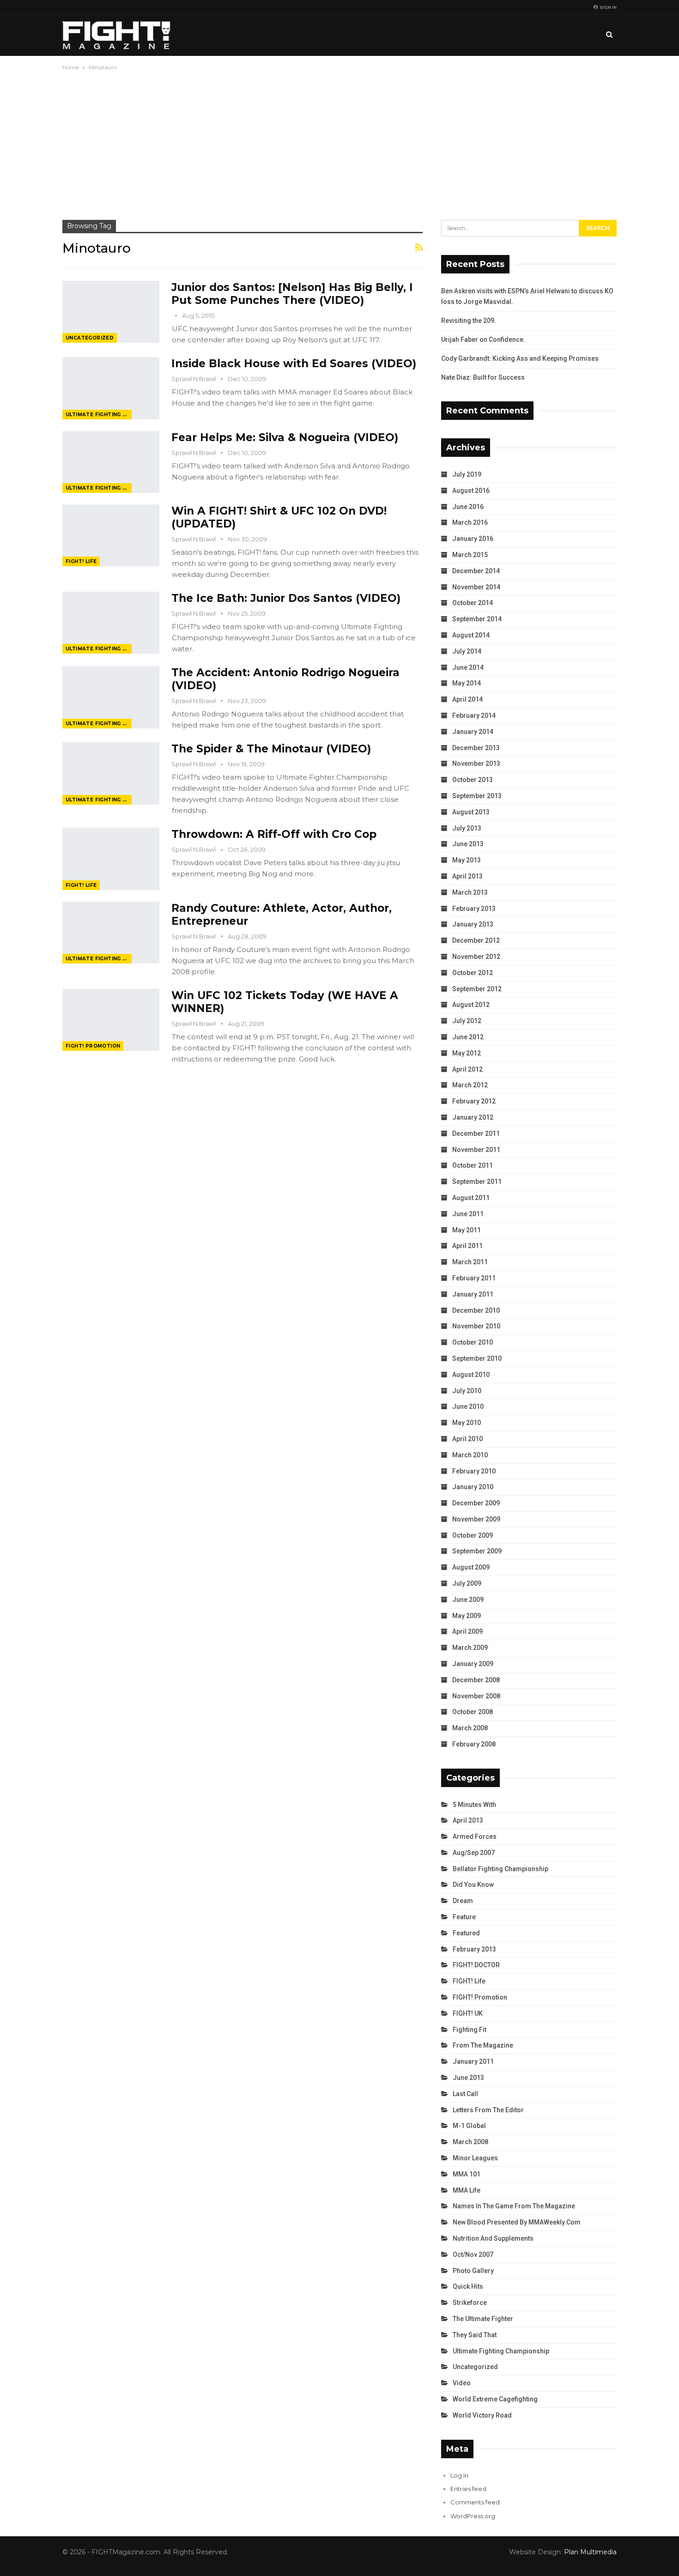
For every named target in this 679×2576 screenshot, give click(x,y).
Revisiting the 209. (469, 321)
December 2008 (476, 1680)
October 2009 (473, 1535)
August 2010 (471, 1375)
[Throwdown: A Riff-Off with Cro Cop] (111, 859)
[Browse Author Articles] (177, 315)
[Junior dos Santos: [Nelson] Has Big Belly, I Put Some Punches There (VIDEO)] (111, 312)
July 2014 (467, 651)
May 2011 (467, 1230)
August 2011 (471, 1198)
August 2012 (471, 1005)
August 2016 (471, 491)
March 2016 (470, 522)
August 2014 (471, 635)
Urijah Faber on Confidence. (483, 339)
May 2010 (467, 1423)
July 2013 (467, 828)
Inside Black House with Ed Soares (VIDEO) (294, 364)
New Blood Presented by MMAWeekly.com (517, 2222)
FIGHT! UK (468, 2013)
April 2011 (467, 1246)
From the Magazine (483, 2045)
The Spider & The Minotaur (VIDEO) (271, 749)
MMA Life (467, 2190)
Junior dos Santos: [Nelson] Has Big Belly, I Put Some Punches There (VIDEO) (292, 294)
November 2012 (476, 957)
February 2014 (474, 715)
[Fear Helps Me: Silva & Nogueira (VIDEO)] (111, 462)
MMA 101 (467, 2174)
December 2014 (476, 571)
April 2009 (467, 1631)
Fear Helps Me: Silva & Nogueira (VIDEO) (285, 437)
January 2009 (473, 1664)
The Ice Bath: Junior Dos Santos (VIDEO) (286, 598)
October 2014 (473, 603)
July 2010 (467, 1391)
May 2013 (467, 860)
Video (462, 2383)
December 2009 (476, 1503)
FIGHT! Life (81, 561)
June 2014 (468, 667)
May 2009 (467, 1616)
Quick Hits (468, 2286)
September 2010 (477, 1358)
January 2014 (473, 732)
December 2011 (476, 1133)
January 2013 (473, 924)
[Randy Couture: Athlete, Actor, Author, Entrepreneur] (111, 933)
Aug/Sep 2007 (474, 1853)
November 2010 (476, 1326)
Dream (463, 1901)
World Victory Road (482, 2415)
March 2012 (470, 1085)
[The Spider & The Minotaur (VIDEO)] (111, 773)
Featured (466, 1933)
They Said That (475, 2335)
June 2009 (468, 1600)
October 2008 (473, 1712)
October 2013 (473, 780)
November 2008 (476, 1696)
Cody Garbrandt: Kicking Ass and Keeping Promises (520, 358)
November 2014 (476, 587)
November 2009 (476, 1519)
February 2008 (474, 1744)
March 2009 (470, 1648)
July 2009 (467, 1583)
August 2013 (471, 812)
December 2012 (476, 940)
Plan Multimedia (590, 2552)
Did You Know (473, 1885)
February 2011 (474, 1278)
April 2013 (467, 876)
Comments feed (475, 2502)
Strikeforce (470, 2303)
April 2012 (467, 1069)
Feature (464, 1917)
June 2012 (468, 1037)
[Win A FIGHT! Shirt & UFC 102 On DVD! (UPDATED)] (111, 535)
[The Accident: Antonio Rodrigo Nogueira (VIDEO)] (111, 697)
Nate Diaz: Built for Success (483, 377)
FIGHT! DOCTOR (476, 1965)
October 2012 (473, 973)
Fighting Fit (470, 2030)
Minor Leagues (475, 2158)
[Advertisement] (339, 142)
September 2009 (477, 1551)
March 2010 (470, 1455)
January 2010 (473, 1487)
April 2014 (467, 699)
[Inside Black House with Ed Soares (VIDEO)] (111, 388)
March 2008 (470, 1728)
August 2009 (471, 1567)
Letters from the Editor (488, 2110)
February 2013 (474, 909)
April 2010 (467, 1439)
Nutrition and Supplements (493, 2238)
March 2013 (470, 892)
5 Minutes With (474, 1805)
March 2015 (470, 555)
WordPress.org (473, 2516)
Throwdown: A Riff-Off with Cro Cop (274, 834)
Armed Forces (475, 1837)
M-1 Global (469, 2126)
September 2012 (477, 989)
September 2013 (477, 796)
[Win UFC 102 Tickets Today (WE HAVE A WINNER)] (111, 1020)
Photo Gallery (473, 2271)
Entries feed (468, 2489)
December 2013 (476, 748)
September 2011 (477, 1182)
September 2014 (477, 619)
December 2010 (476, 1310)
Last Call (465, 2094)
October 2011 (473, 1165)
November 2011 (476, 1150)
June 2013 (468, 844)
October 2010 (473, 1342)
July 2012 (467, 1021)
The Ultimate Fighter (483, 2319)
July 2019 (467, 474)
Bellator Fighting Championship (500, 1869)
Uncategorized (90, 338)
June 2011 (468, 1214)
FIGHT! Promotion (93, 1046)
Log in (459, 2475)
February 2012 (474, 1101)
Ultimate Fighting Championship (99, 415)
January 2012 (473, 1117)
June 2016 (468, 507)
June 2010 (468, 1406)
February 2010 (474, 1471)
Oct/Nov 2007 (473, 2255)
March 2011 (470, 1262)
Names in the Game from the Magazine (514, 2206)
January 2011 (473, 1294)
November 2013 (476, 764)
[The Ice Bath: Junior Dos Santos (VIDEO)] (111, 623)
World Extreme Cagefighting (495, 2399)
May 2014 (467, 683)
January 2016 (473, 539)
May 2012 (467, 1053)
